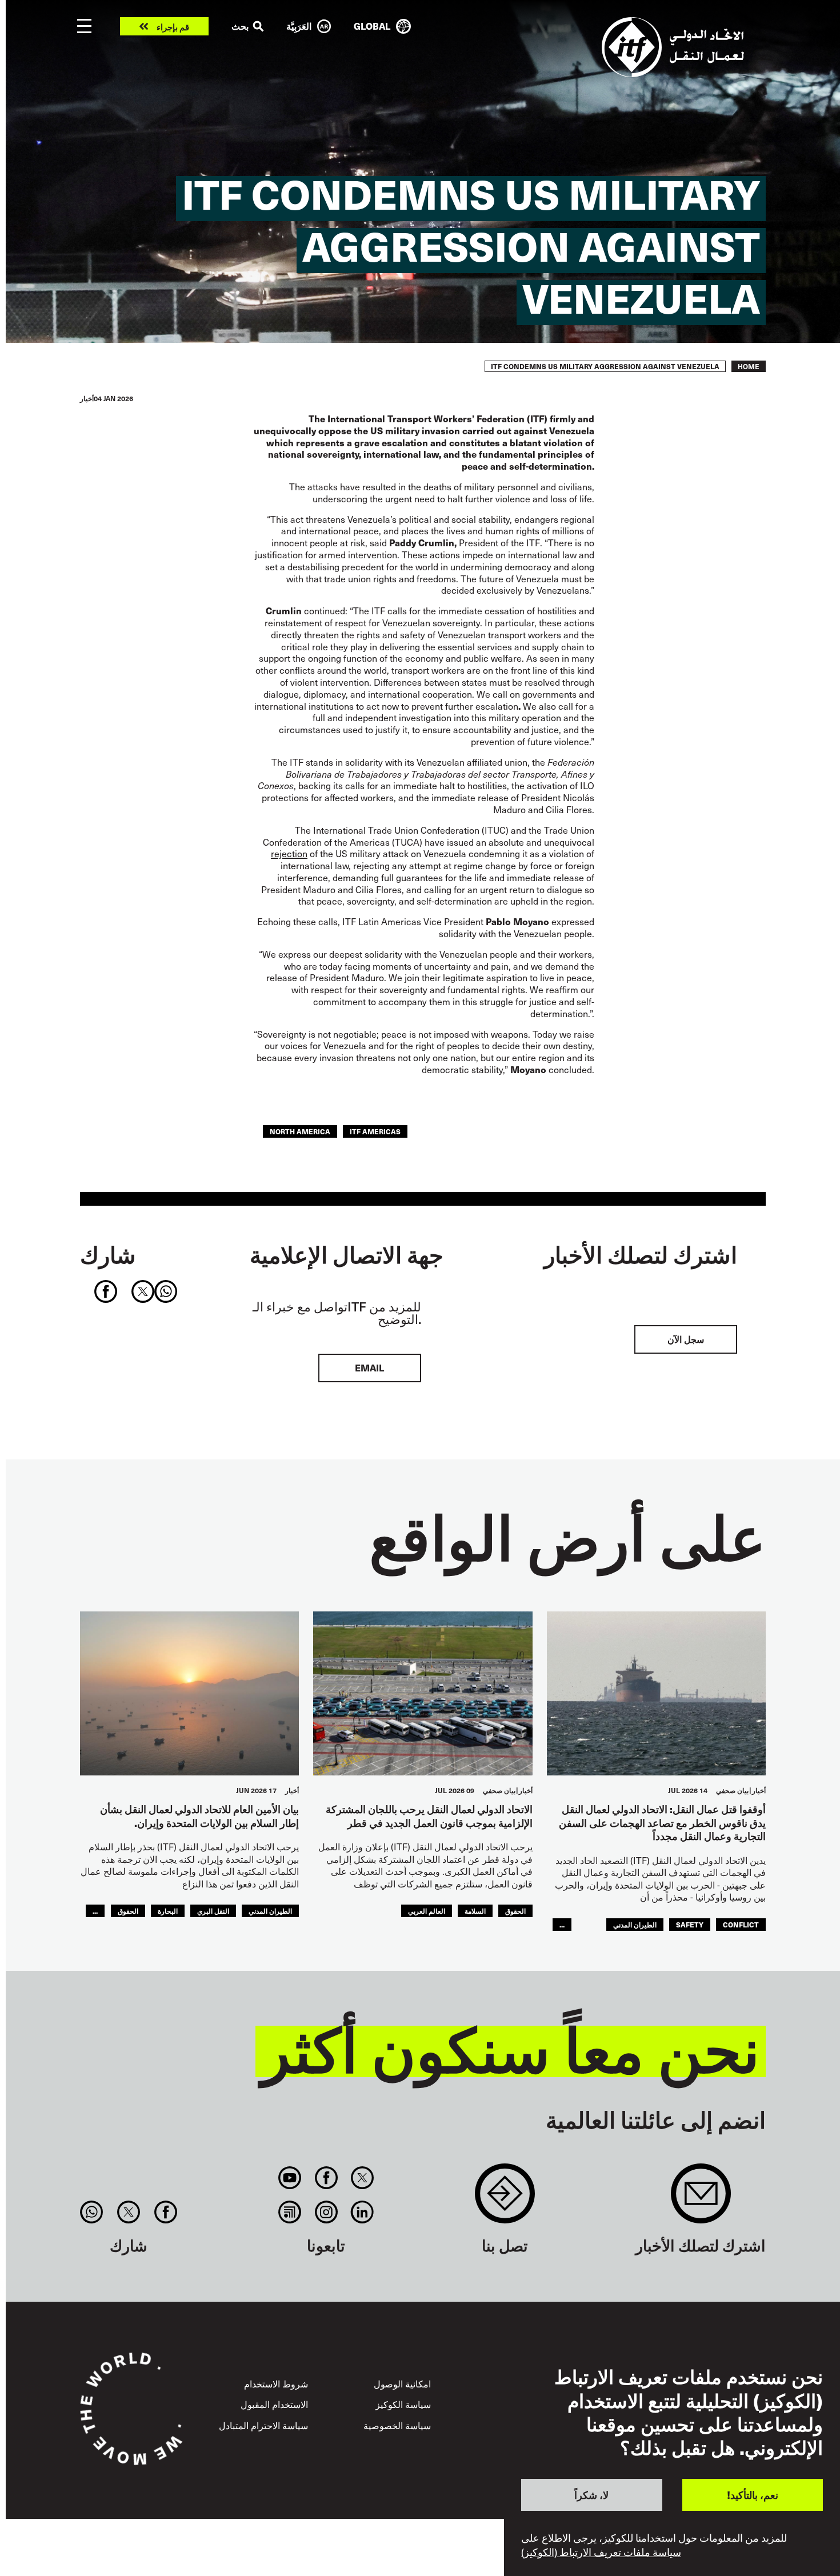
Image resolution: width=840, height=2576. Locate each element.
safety (690, 1924)
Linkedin (362, 2212)
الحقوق (515, 1911)
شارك (108, 1254)
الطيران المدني (635, 1924)
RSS (290, 2212)
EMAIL (369, 1368)
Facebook (326, 2178)
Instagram (326, 2212)
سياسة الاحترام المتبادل (263, 2425)
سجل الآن (686, 1339)
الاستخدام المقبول (274, 2404)
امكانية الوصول (402, 2384)
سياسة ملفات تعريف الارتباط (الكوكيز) (601, 2552)
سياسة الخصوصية (397, 2425)
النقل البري (213, 1911)
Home (749, 366)
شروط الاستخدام (276, 2384)
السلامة (475, 1911)
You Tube (290, 2178)
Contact (505, 2199)
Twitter (362, 2178)
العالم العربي (427, 1911)
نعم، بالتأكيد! (753, 2495)
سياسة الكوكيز (403, 2404)
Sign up (701, 2199)
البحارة (168, 1911)
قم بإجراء (173, 27)
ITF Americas (375, 1131)
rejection (289, 853)
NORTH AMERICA (300, 1131)
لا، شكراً (591, 2495)
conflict (741, 1924)
